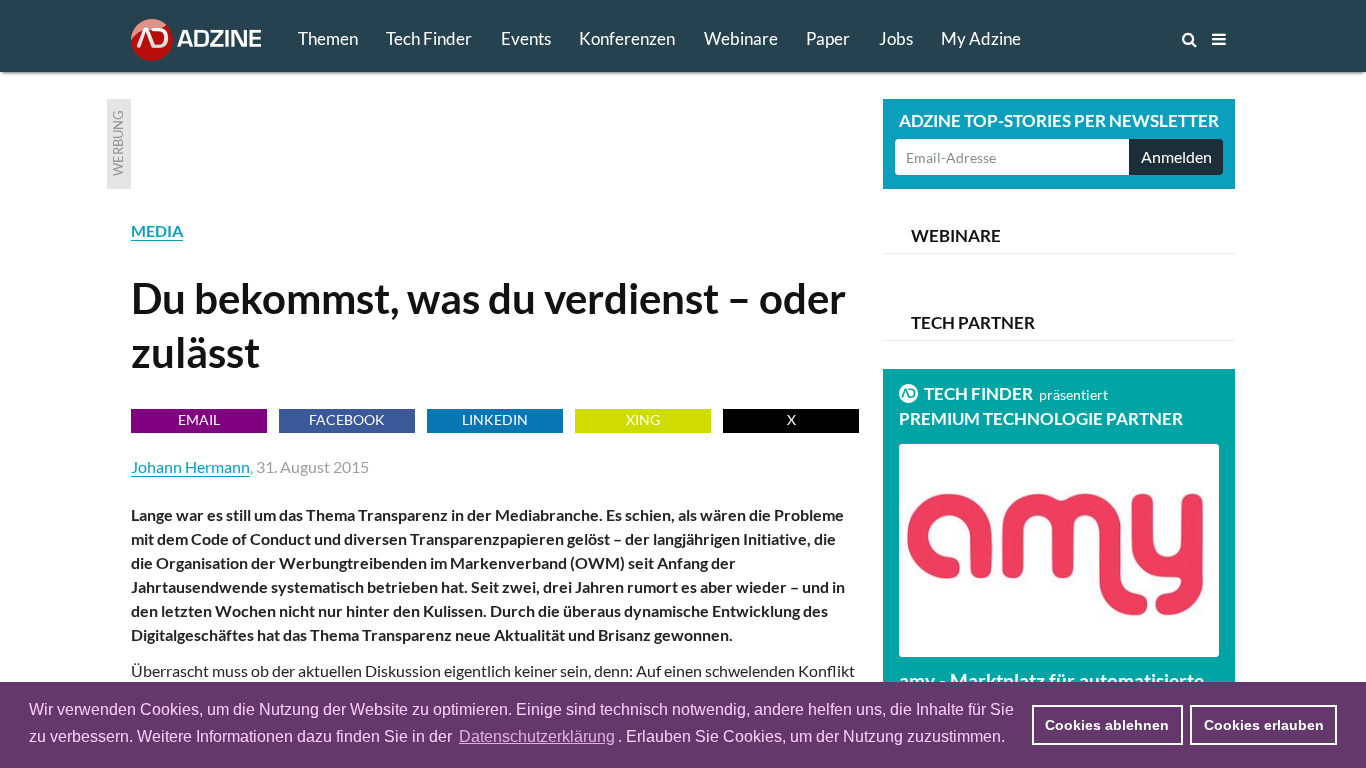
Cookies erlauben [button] (1264, 725)
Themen (328, 38)
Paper (828, 38)
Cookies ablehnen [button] (1107, 725)
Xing (643, 419)
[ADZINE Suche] (1123, 39)
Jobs (896, 38)
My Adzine (981, 38)
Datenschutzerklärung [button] (537, 736)
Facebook (347, 419)
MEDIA (157, 230)
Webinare (741, 38)
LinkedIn (495, 419)
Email (199, 419)
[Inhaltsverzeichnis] (1219, 39)
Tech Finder (429, 38)
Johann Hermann (190, 466)
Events (526, 38)
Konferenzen (627, 38)
